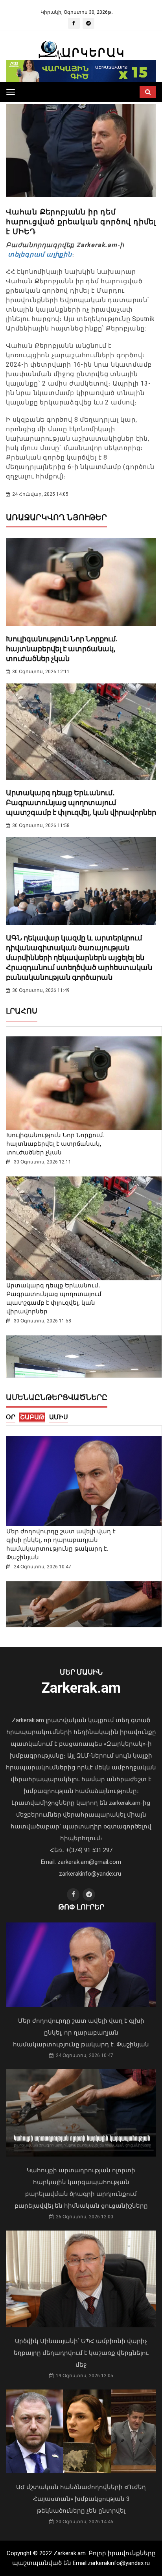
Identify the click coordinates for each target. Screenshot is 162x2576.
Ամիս (59, 1417)
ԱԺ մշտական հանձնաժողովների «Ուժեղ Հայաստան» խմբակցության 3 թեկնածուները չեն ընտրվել (81, 2499)
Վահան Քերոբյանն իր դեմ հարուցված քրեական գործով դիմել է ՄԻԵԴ (81, 222)
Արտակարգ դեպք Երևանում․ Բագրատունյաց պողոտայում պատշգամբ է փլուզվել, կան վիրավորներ (81, 802)
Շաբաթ (32, 1417)
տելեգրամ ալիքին (39, 254)
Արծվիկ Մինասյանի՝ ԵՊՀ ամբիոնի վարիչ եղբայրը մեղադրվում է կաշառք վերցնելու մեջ (81, 2353)
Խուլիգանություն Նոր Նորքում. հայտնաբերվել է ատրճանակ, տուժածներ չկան (62, 649)
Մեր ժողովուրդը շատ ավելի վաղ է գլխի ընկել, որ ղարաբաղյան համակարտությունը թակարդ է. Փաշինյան (81, 2033)
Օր (11, 1417)
